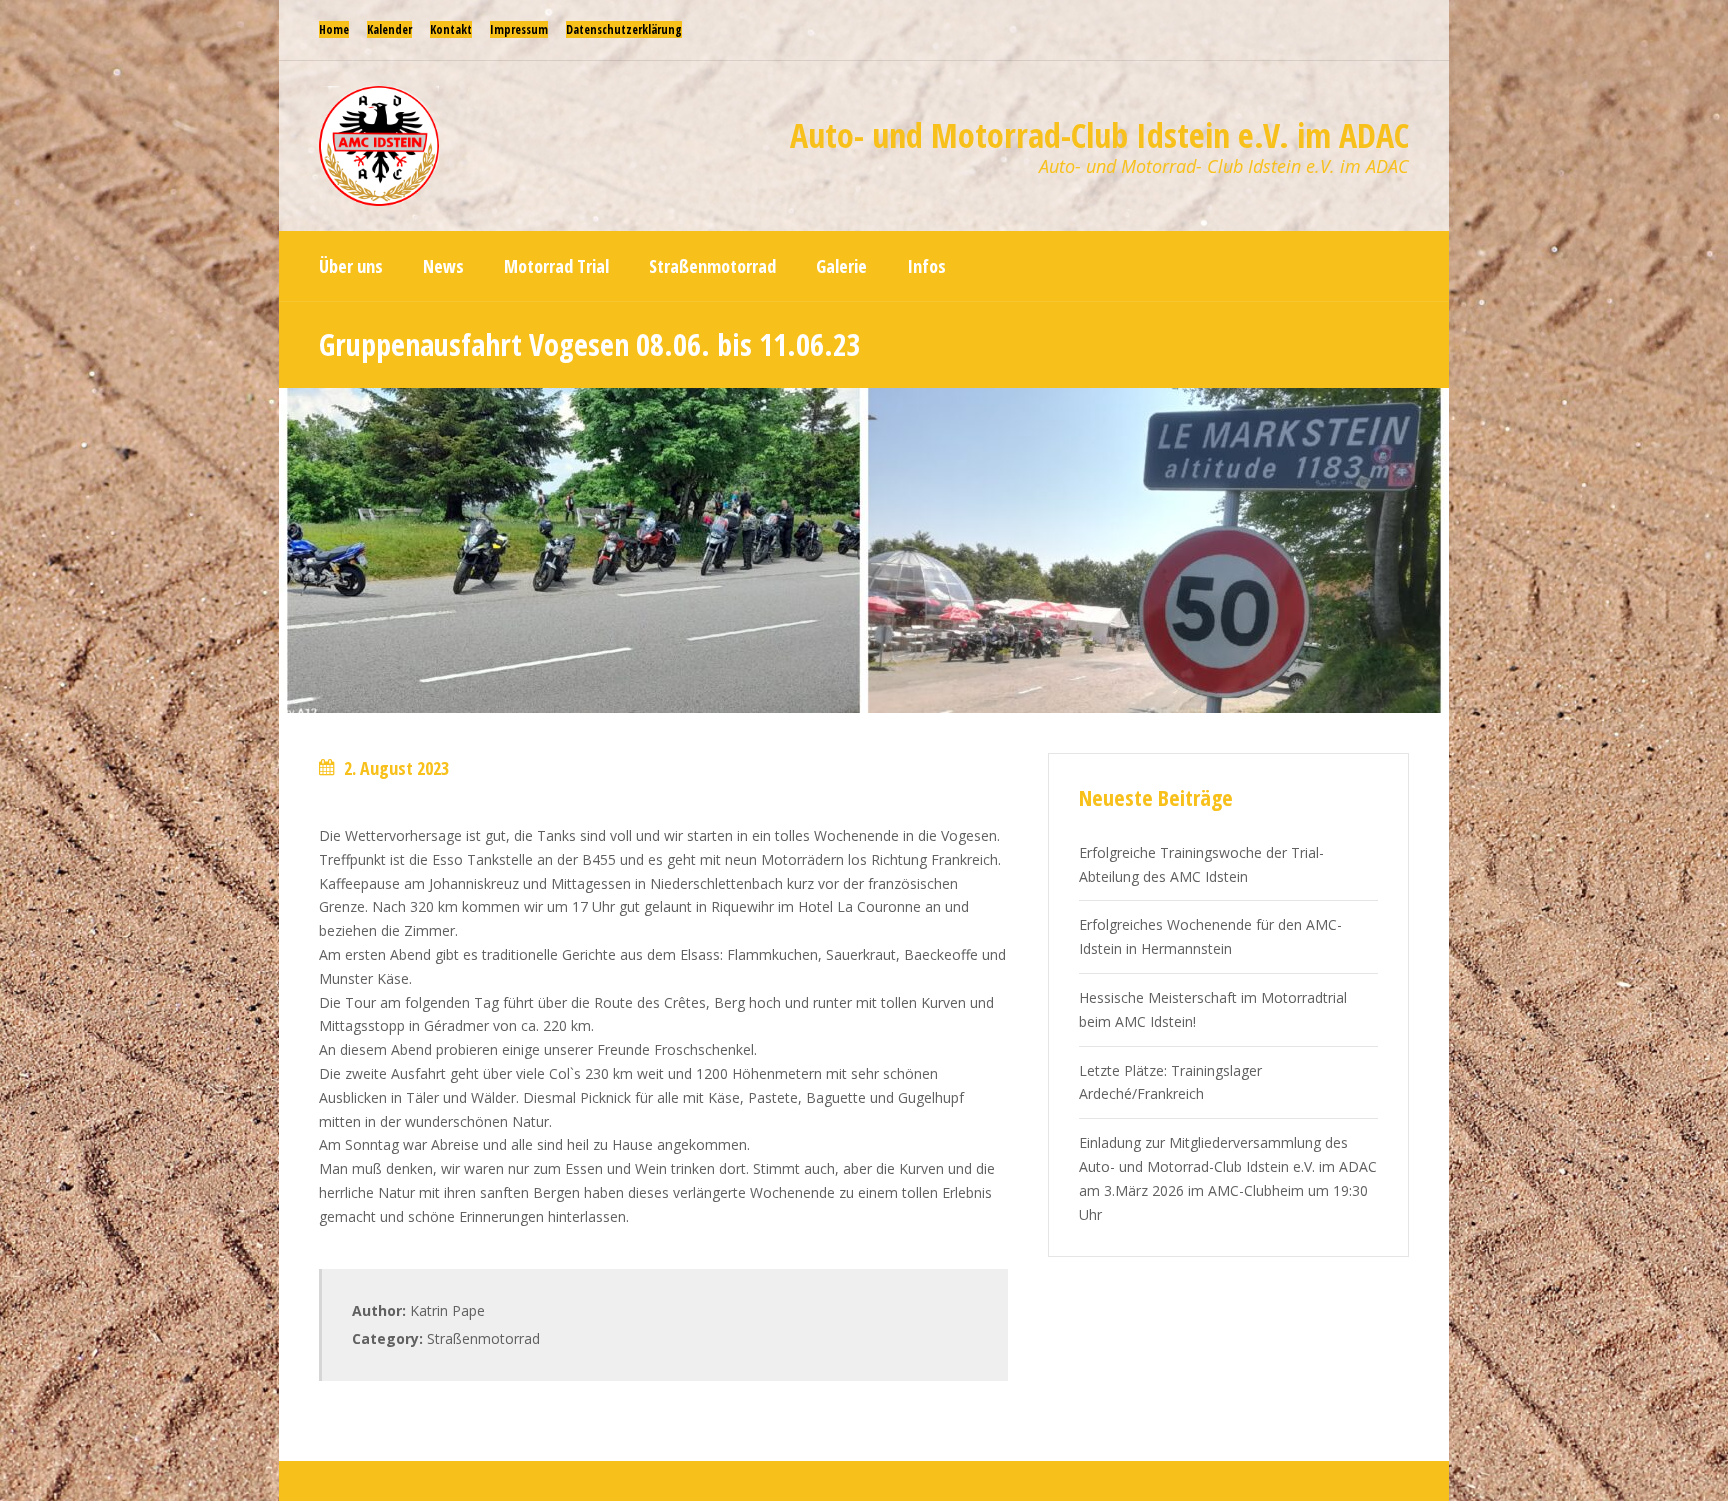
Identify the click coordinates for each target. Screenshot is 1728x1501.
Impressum (519, 29)
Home (334, 29)
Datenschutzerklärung (624, 29)
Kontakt (451, 29)
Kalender (389, 29)
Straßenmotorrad (483, 1338)
